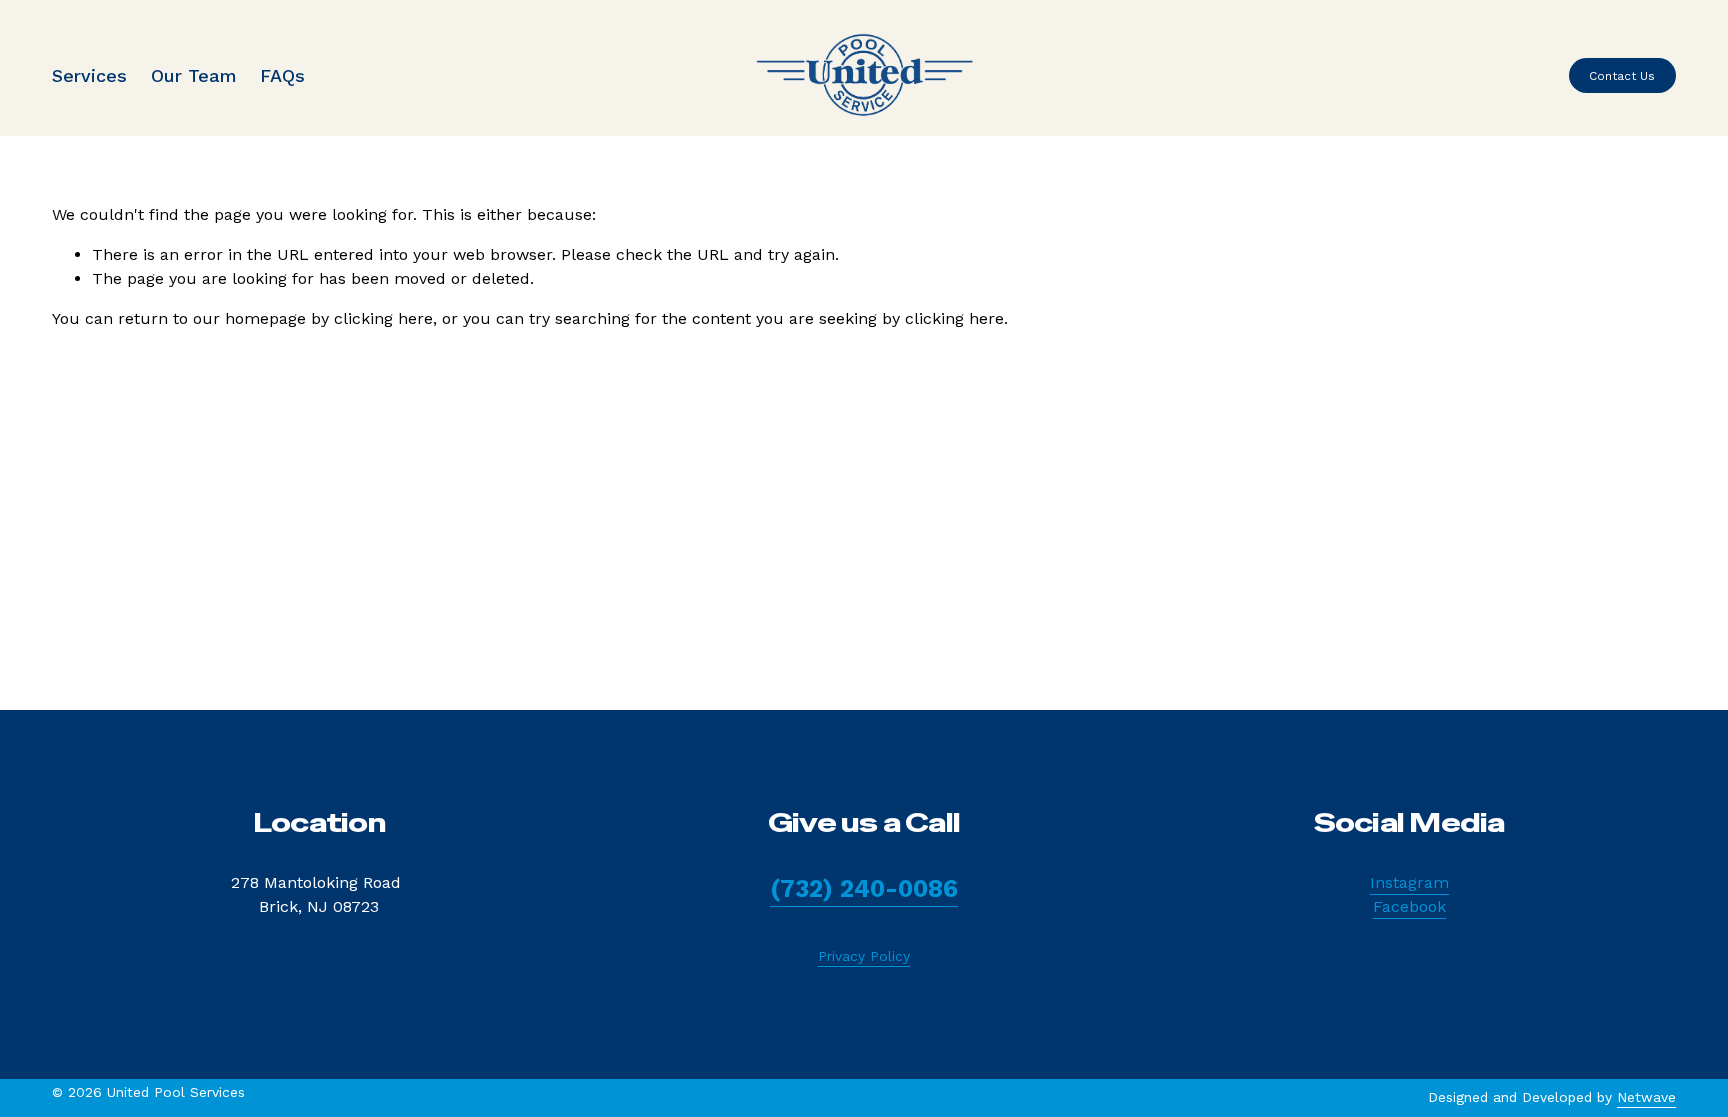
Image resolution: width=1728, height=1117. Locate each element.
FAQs (282, 75)
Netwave (1646, 1097)
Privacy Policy (864, 956)
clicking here (383, 318)
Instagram (1409, 882)
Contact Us (1622, 76)
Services (89, 75)
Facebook (1409, 906)
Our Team (193, 75)
